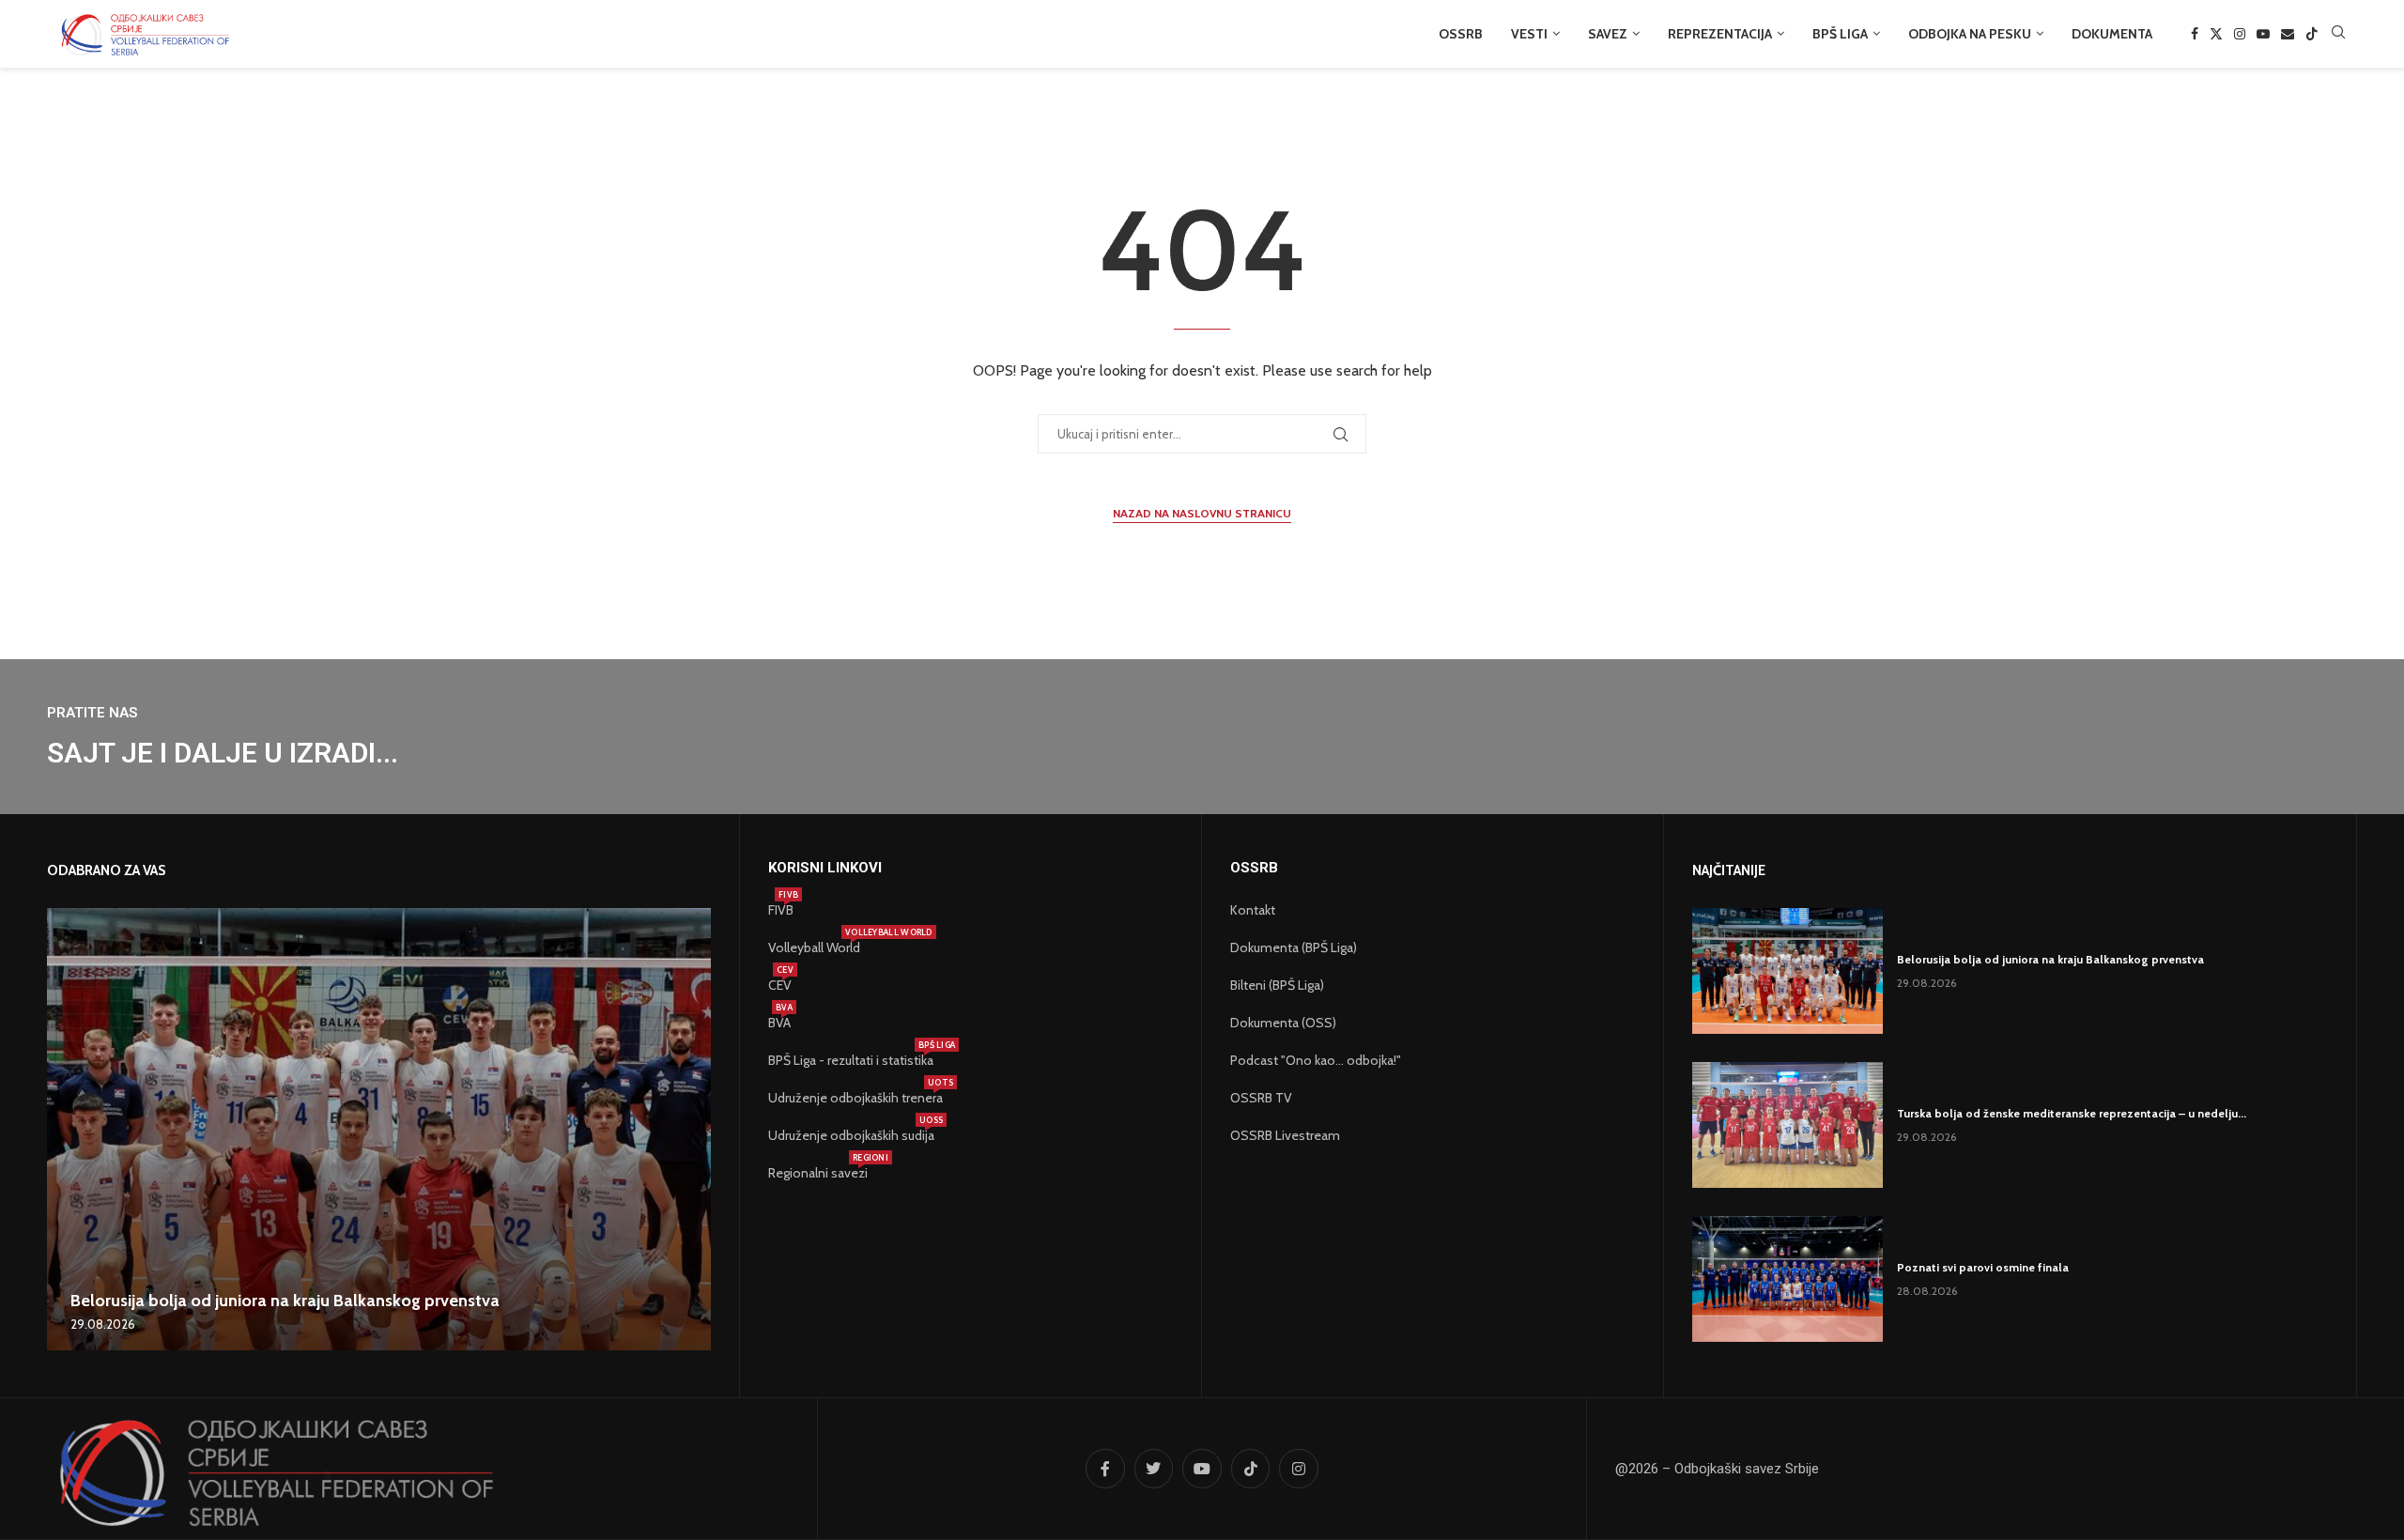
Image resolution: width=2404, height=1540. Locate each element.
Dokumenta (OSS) (1283, 1023)
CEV (780, 985)
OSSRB (1461, 34)
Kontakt (1253, 910)
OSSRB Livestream (1285, 1135)
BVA (779, 1023)
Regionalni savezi (818, 1173)
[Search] (2338, 34)
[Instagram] (2240, 34)
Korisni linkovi (825, 868)
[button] (64, 1129)
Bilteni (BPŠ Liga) (1277, 985)
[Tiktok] (2312, 34)
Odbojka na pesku (1970, 34)
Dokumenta (2112, 34)
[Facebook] (2195, 34)
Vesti (1529, 34)
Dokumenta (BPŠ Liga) (1294, 947)
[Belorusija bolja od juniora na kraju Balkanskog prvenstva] (379, 1129)
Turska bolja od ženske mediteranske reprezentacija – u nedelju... (2072, 1113)
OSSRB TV (1261, 1098)
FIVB (781, 910)
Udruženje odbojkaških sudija (851, 1135)
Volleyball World (814, 947)
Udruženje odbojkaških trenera (855, 1098)
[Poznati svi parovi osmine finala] (1788, 1279)
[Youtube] (2263, 34)
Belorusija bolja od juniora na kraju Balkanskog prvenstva (285, 1301)
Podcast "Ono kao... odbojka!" (1316, 1060)
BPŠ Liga (1840, 34)
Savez (1608, 34)
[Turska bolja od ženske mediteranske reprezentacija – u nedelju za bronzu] (1788, 1125)
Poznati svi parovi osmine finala (1983, 1267)
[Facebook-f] (1105, 1469)
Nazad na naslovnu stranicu (1202, 513)
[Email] (2288, 34)
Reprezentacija (1720, 34)
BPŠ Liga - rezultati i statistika (851, 1060)
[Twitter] (2216, 34)
